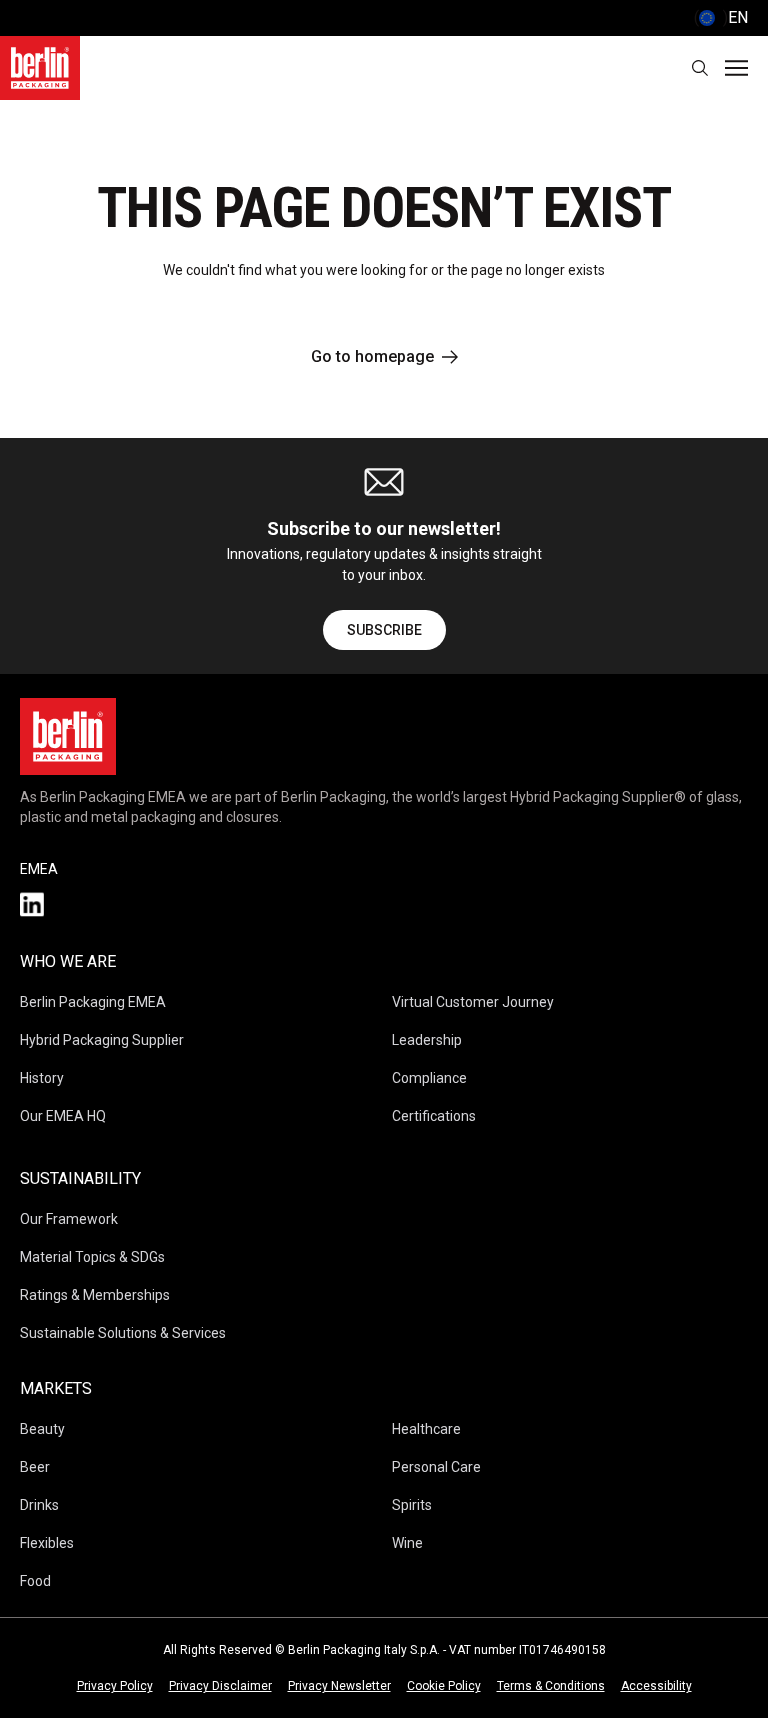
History (42, 1078)
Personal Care (436, 1467)
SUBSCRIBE (384, 630)
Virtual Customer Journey (473, 1002)
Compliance (429, 1078)
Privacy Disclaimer (220, 1686)
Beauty (42, 1429)
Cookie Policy (444, 1686)
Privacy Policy (115, 1686)
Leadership (427, 1040)
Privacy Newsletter (339, 1686)
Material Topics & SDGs (92, 1257)
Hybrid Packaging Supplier (102, 1040)
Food (35, 1581)
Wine (407, 1543)
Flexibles (47, 1543)
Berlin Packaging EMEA (93, 1002)
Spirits (412, 1505)
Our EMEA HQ (63, 1116)
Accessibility (656, 1686)
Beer (35, 1467)
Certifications (434, 1116)
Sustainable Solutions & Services (123, 1333)
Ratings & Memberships (95, 1295)
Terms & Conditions (551, 1686)
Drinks (39, 1505)
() (721, 17)
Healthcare (426, 1429)
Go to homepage (372, 356)
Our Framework (69, 1219)
